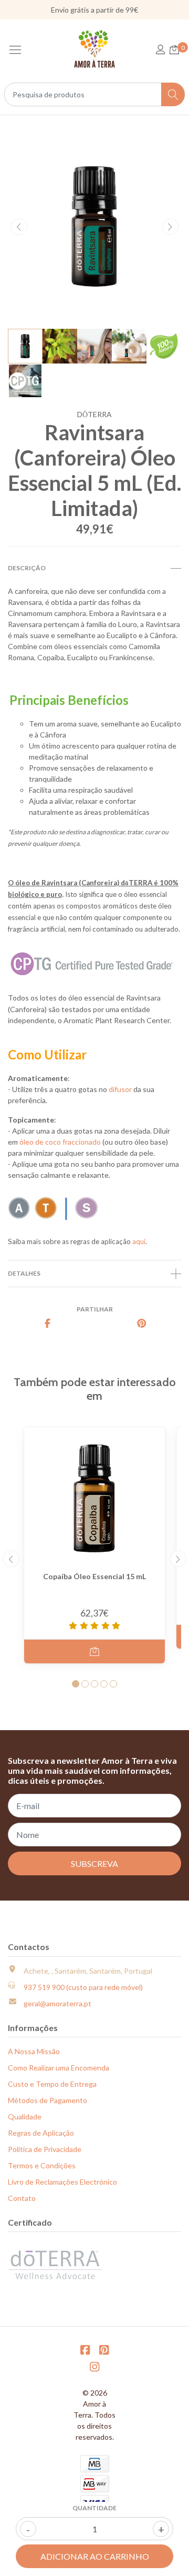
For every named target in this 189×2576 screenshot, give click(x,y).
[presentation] (19, 227)
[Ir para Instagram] (94, 2366)
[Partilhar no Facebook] (47, 1324)
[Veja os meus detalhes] (161, 50)
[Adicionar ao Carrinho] (94, 1651)
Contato (22, 2198)
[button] (76, 1684)
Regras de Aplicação (41, 2133)
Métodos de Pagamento (48, 2100)
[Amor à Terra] (95, 49)
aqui (139, 1241)
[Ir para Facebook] (85, 2350)
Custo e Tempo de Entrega (52, 2084)
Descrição (27, 568)
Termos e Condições (42, 2165)
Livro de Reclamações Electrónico (62, 2182)
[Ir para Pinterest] (104, 2350)
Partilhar (95, 1309)
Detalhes (24, 1273)
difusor (120, 1089)
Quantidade (94, 2508)
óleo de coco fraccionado (60, 1142)
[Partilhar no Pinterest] (142, 1324)
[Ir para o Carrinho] (174, 50)
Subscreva (94, 1863)
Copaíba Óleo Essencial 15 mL (94, 1576)
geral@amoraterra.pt (57, 2003)
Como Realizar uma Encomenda (59, 2068)
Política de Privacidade (45, 2149)
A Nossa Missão (34, 2051)
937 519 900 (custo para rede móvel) (83, 1987)
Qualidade (25, 2117)
